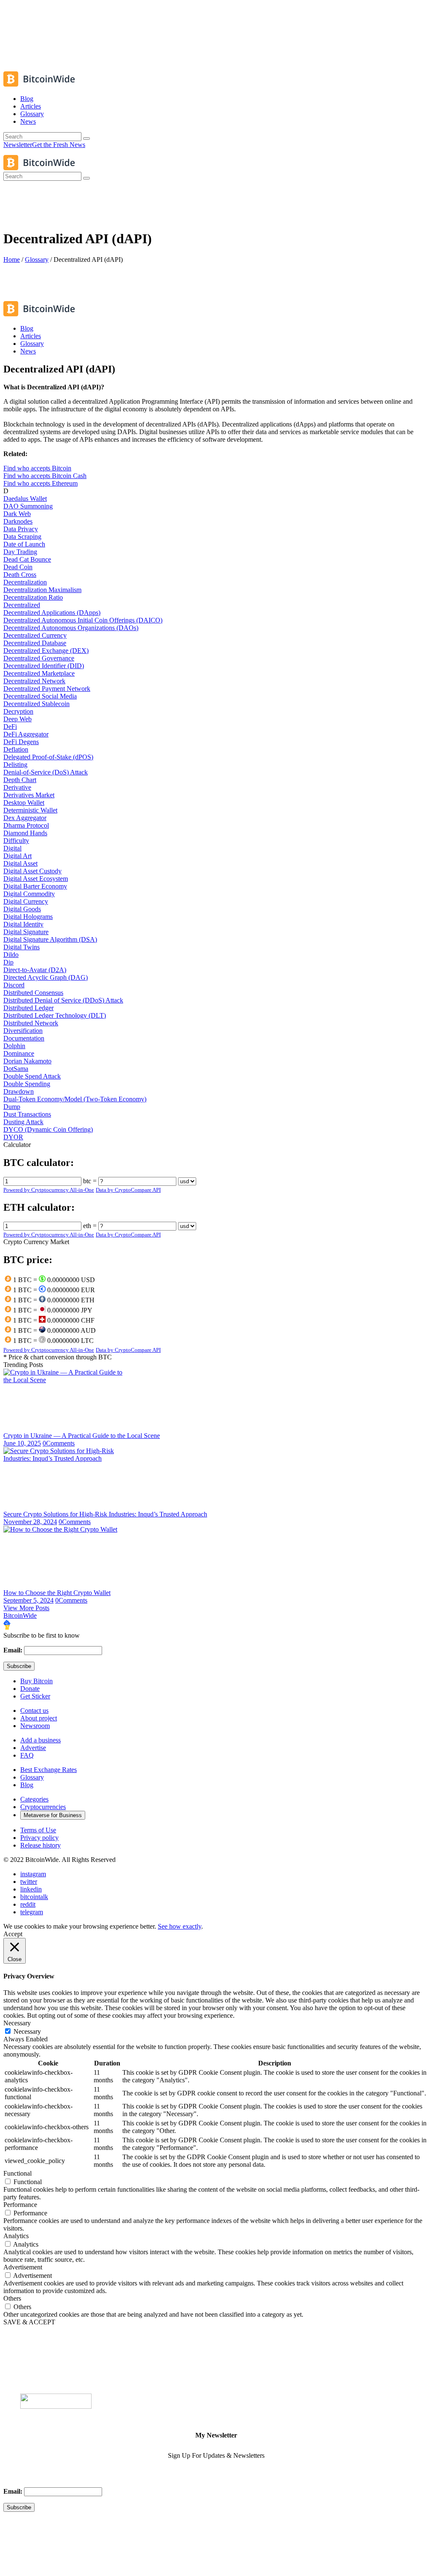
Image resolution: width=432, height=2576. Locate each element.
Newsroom (35, 1726)
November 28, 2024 (30, 1522)
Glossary (37, 260)
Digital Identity (23, 924)
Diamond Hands (25, 833)
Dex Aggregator (25, 818)
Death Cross (20, 575)
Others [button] (12, 2298)
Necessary (27, 2031)
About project (39, 1718)
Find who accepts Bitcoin (37, 468)
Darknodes (18, 521)
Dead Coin (18, 567)
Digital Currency (26, 901)
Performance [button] (20, 2205)
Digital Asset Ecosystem (36, 879)
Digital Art (18, 856)
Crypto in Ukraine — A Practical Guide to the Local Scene (82, 1436)
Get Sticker (35, 1696)
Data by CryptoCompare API (128, 1190)
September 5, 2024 (28, 1600)
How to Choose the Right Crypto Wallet (57, 1593)
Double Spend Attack (32, 1076)
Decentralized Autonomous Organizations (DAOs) (71, 628)
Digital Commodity (29, 894)
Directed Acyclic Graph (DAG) (46, 977)
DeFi (10, 727)
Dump (12, 1107)
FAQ (27, 1755)
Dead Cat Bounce (27, 559)
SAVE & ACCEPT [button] (29, 2322)
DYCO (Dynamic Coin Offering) (48, 1129)
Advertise (33, 1748)
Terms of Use (38, 1830)
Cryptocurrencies (43, 1807)
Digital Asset (20, 863)
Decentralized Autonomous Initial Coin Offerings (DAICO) (83, 620)
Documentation (24, 1038)
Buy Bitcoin (36, 1681)
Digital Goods (22, 909)
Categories (34, 1799)
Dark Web (17, 514)
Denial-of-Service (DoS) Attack (46, 772)
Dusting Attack (23, 1122)
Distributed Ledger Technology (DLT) (55, 1015)
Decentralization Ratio (33, 597)
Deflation (16, 749)
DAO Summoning (28, 506)
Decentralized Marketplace (39, 673)
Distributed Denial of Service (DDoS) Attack (63, 1000)
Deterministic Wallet (30, 810)
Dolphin (14, 1046)
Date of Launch (24, 544)
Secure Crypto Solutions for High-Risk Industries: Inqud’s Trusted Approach (105, 1514)
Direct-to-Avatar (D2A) (35, 970)
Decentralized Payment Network (47, 689)
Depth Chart (20, 780)
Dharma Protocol (26, 825)
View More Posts (26, 1608)
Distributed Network (31, 1023)
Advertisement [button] (23, 2267)
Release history (40, 1845)
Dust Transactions (27, 1114)
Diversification (23, 1031)
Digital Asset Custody (32, 871)
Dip (8, 962)
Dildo (11, 955)
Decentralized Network (34, 681)
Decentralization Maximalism (42, 590)
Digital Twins (22, 947)
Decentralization (25, 582)
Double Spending (27, 1084)
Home (12, 260)
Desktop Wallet (24, 803)
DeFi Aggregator (26, 734)
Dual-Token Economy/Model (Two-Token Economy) (75, 1099)
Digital (12, 848)
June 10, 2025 (22, 1443)
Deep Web (18, 719)
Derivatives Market (29, 795)
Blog (27, 1785)
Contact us (34, 1711)
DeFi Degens (21, 742)
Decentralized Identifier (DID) (44, 666)
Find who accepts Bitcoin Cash (45, 476)
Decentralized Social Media (40, 696)
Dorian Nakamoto (27, 1061)
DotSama (16, 1069)
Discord (14, 985)
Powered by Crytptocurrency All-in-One (49, 1190)
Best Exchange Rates (49, 1770)
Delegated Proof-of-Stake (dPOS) (48, 757)
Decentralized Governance (39, 658)
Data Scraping (22, 537)
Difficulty (16, 841)
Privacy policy (39, 1838)
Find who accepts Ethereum (40, 483)
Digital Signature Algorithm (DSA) (50, 939)
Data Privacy (21, 529)
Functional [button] (18, 2173)
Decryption (18, 711)
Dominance (19, 1053)
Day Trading (20, 552)
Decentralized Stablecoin (36, 704)
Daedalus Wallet (25, 499)
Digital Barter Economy (35, 886)
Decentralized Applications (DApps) (52, 613)
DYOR (13, 1137)
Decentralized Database (35, 643)
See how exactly (180, 1926)
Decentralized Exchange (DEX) (46, 651)
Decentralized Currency (35, 635)
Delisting (15, 765)
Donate (30, 1689)
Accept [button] (13, 1934)
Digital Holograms (28, 917)
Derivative (17, 787)
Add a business (40, 1740)
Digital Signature (26, 932)
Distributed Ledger (28, 1008)
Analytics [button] (16, 2236)
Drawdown (19, 1091)
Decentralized (22, 605)
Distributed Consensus (33, 993)
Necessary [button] (17, 2023)
